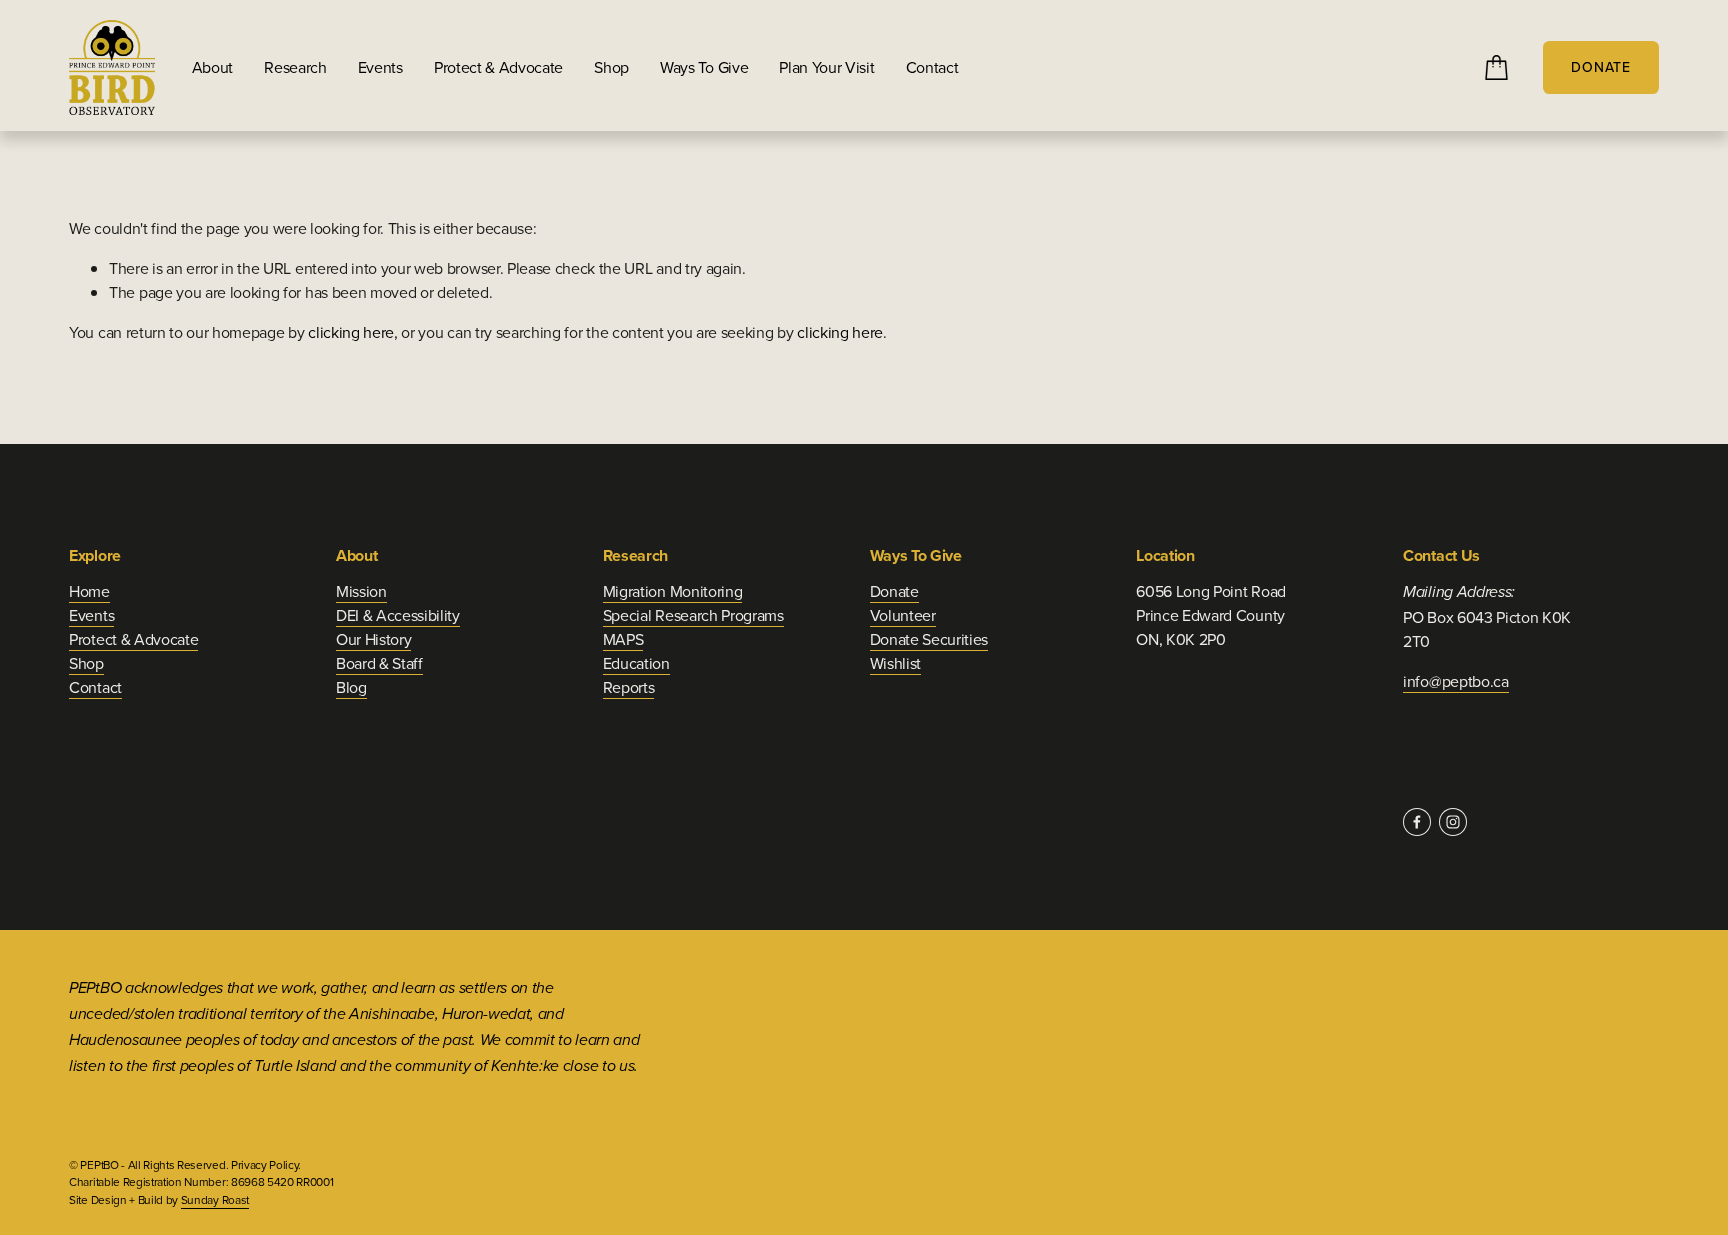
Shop (611, 67)
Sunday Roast (215, 1199)
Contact (932, 67)
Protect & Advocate (498, 67)
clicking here (351, 332)
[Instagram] (1453, 822)
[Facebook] (1417, 822)
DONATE (1601, 67)
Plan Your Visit (826, 67)
